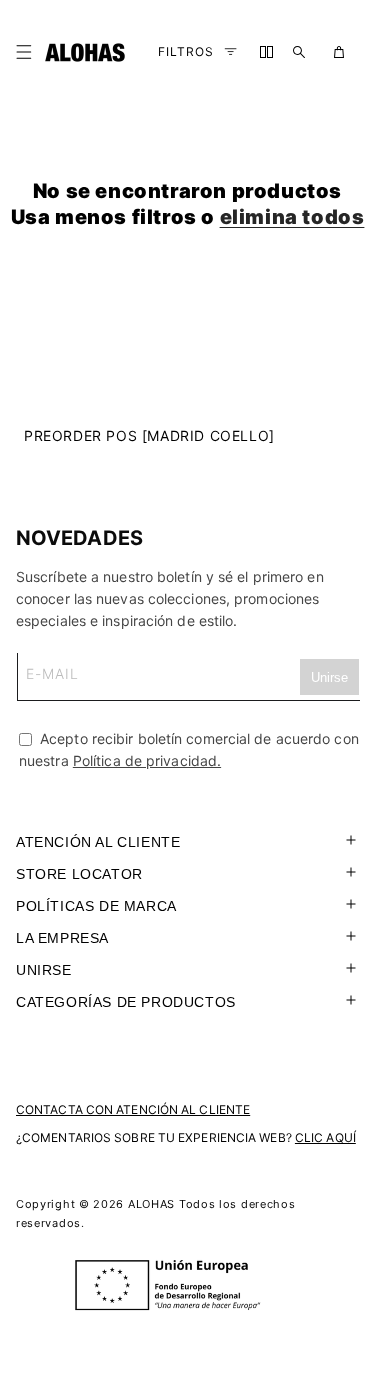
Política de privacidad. (147, 760)
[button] (28, 52)
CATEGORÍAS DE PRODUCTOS (126, 1002)
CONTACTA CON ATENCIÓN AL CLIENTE (133, 1109)
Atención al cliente (98, 842)
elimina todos (292, 217)
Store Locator (79, 874)
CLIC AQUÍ (325, 1137)
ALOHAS (151, 1204)
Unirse (44, 970)
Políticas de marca (96, 906)
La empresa (62, 938)
